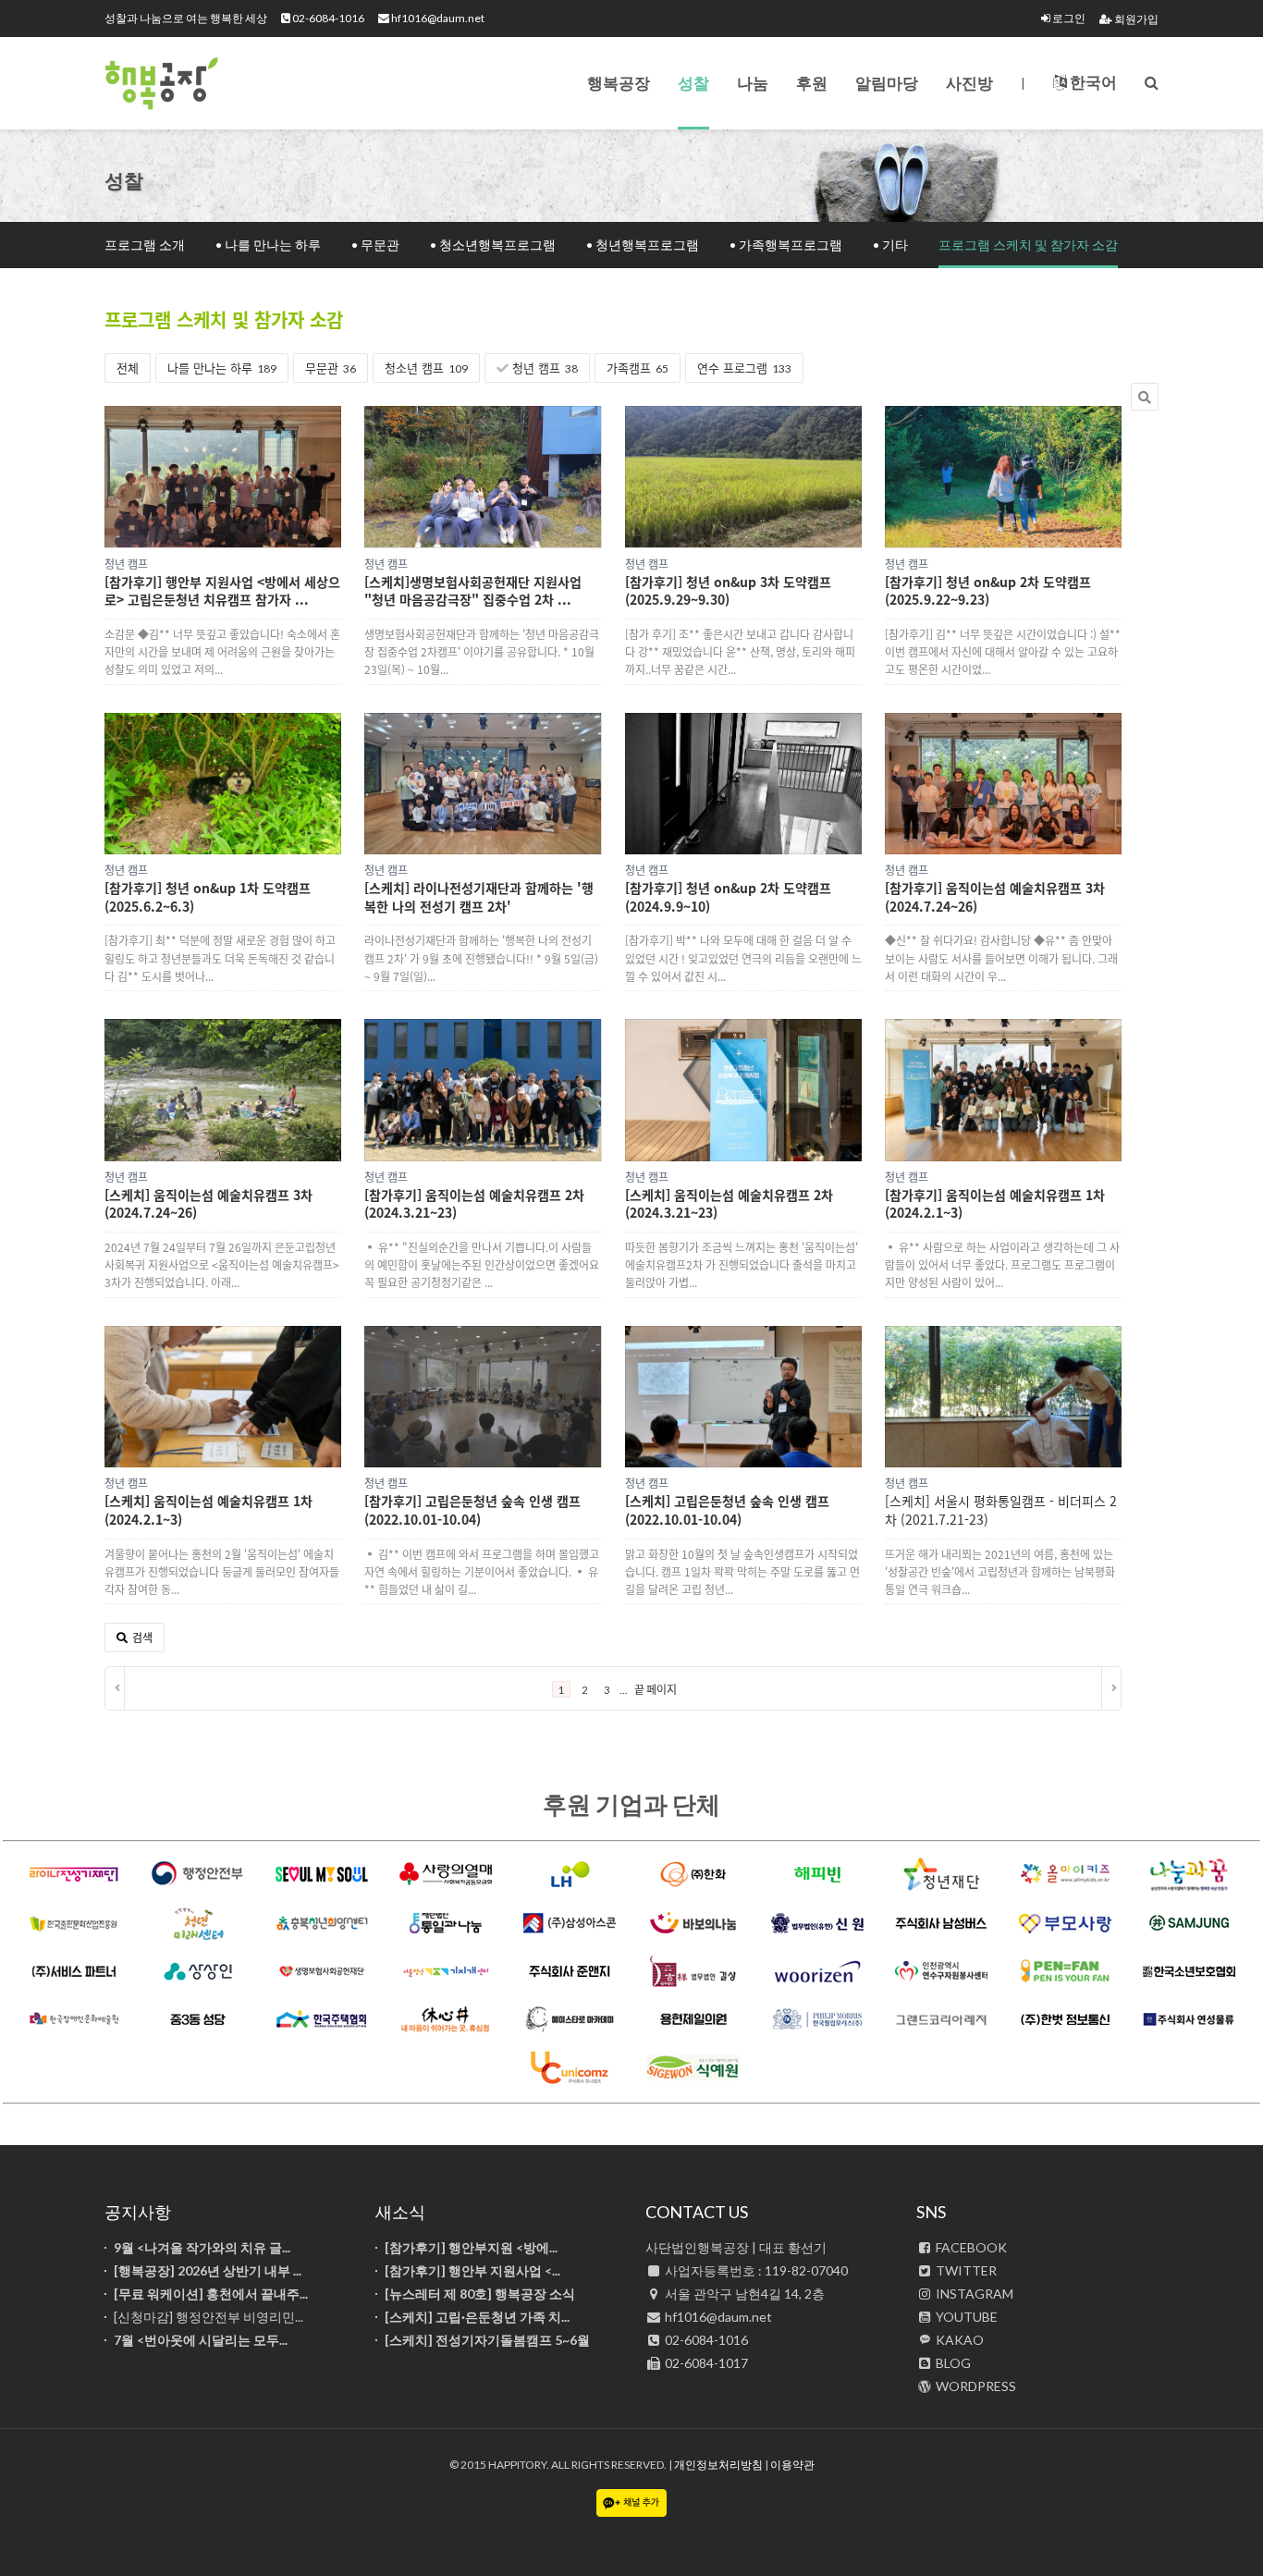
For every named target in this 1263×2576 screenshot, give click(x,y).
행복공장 (197, 83)
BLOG (952, 2363)
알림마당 (887, 83)
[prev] (115, 1688)
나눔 (753, 83)
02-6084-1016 (327, 18)
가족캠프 (638, 368)
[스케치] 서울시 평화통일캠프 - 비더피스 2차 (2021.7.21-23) (1001, 1510)
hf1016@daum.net (437, 18)
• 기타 (890, 245)
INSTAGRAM (973, 2294)
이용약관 (792, 2465)
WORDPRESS (975, 2386)
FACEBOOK (970, 2247)
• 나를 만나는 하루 (268, 245)
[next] (1111, 1688)
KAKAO (958, 2340)
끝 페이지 (656, 1690)
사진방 (969, 83)
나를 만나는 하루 (222, 368)
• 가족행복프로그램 (786, 245)
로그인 (1068, 18)
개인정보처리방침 (718, 2465)
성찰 (693, 83)
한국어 (1092, 82)
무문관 (331, 368)
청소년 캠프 (426, 368)
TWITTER (965, 2270)
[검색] (1152, 82)
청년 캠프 (543, 368)
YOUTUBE (965, 2317)
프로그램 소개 (145, 245)
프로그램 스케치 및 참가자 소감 (1028, 245)
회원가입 (1135, 19)
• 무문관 (375, 245)
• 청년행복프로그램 (643, 245)
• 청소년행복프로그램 (493, 245)
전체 (128, 368)
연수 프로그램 (744, 368)
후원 (812, 83)
